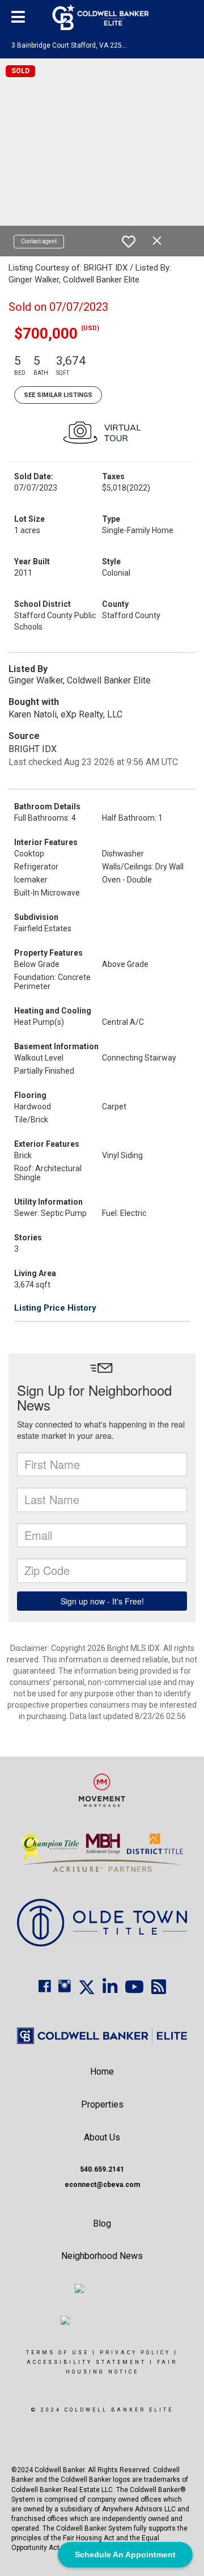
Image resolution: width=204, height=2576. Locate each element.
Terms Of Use (58, 2353)
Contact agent (39, 241)
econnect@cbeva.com (102, 2185)
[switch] (129, 242)
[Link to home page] (102, 17)
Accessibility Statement (86, 2362)
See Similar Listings (58, 395)
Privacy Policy (135, 2353)
